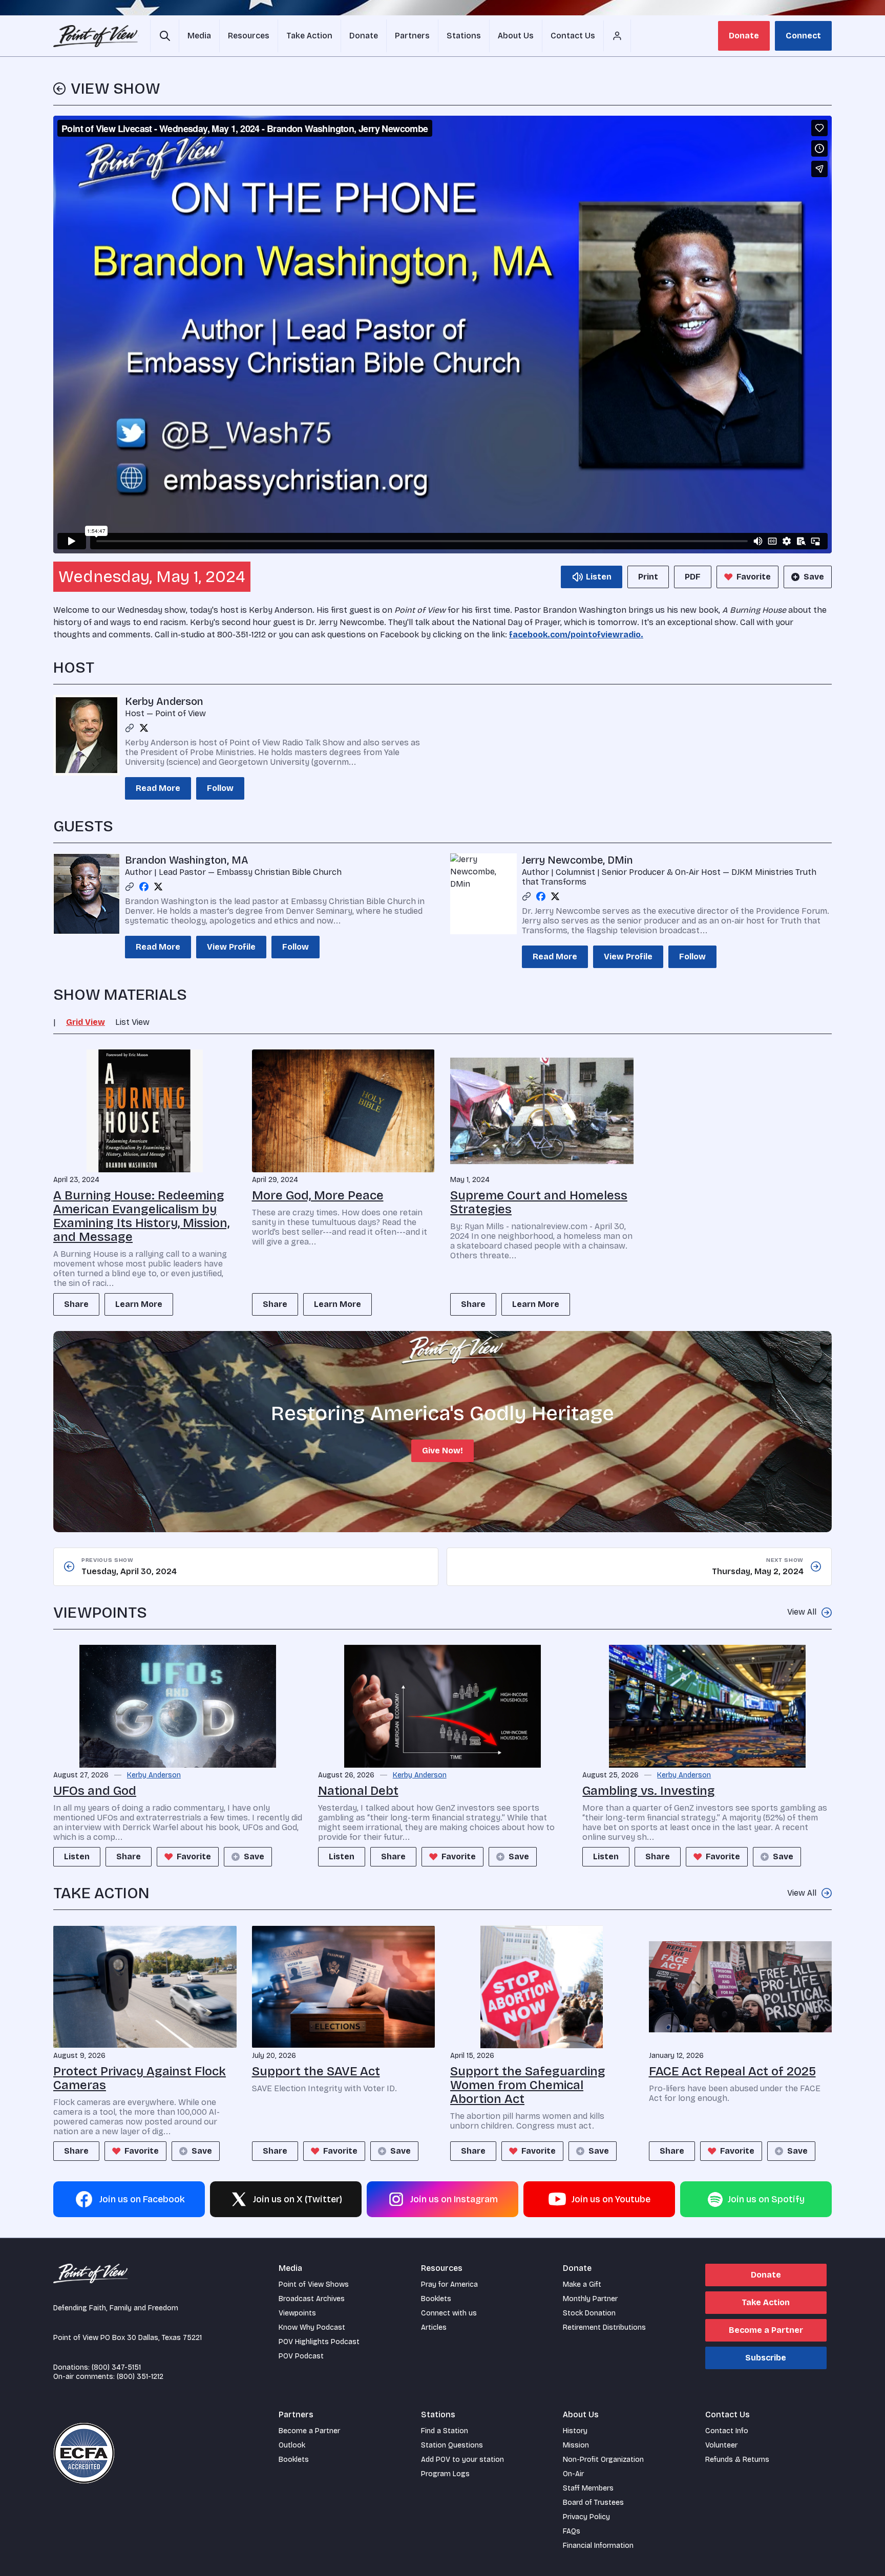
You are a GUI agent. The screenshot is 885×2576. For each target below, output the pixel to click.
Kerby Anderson (164, 701)
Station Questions (452, 2445)
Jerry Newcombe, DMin (577, 860)
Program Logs (445, 2474)
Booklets (436, 2299)
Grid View (86, 1022)
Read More (158, 788)
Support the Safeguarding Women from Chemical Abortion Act (528, 2085)
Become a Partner (766, 2330)
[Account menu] (617, 36)
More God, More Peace (318, 1195)
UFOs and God (95, 1791)
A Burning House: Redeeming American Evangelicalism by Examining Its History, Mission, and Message (141, 1216)
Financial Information (598, 2546)
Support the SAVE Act (316, 2071)
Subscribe (766, 2358)
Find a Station (445, 2431)
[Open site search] (165, 36)
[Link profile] (130, 728)
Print (648, 577)
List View (132, 1022)
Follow (220, 788)
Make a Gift (582, 2284)
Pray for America (449, 2284)
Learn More (139, 1304)
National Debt (358, 1791)
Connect (803, 36)
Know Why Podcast (312, 2327)
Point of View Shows (314, 2284)
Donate (744, 36)
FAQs (572, 2531)
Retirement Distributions (604, 2327)
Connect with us (449, 2313)
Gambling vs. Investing (649, 1791)
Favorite (754, 577)
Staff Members (588, 2488)
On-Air (573, 2474)
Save (814, 577)
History (575, 2431)
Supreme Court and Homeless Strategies (539, 1202)
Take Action (766, 2302)
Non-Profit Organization (603, 2460)
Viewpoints (297, 2313)
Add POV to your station (462, 2460)
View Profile (231, 947)
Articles (434, 2327)
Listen (77, 1856)
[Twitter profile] (144, 728)
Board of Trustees (593, 2503)
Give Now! (442, 1451)
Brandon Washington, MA (187, 860)
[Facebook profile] (144, 887)
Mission (576, 2445)
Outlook (292, 2445)
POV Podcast (301, 2356)
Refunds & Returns (737, 2460)
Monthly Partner (590, 2299)
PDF (693, 577)
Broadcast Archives (312, 2299)
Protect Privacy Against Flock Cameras (140, 2078)
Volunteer (721, 2445)
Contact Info (727, 2431)
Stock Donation (589, 2313)
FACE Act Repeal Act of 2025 (732, 2071)
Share (76, 1304)
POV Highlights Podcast (319, 2342)
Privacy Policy (586, 2517)
